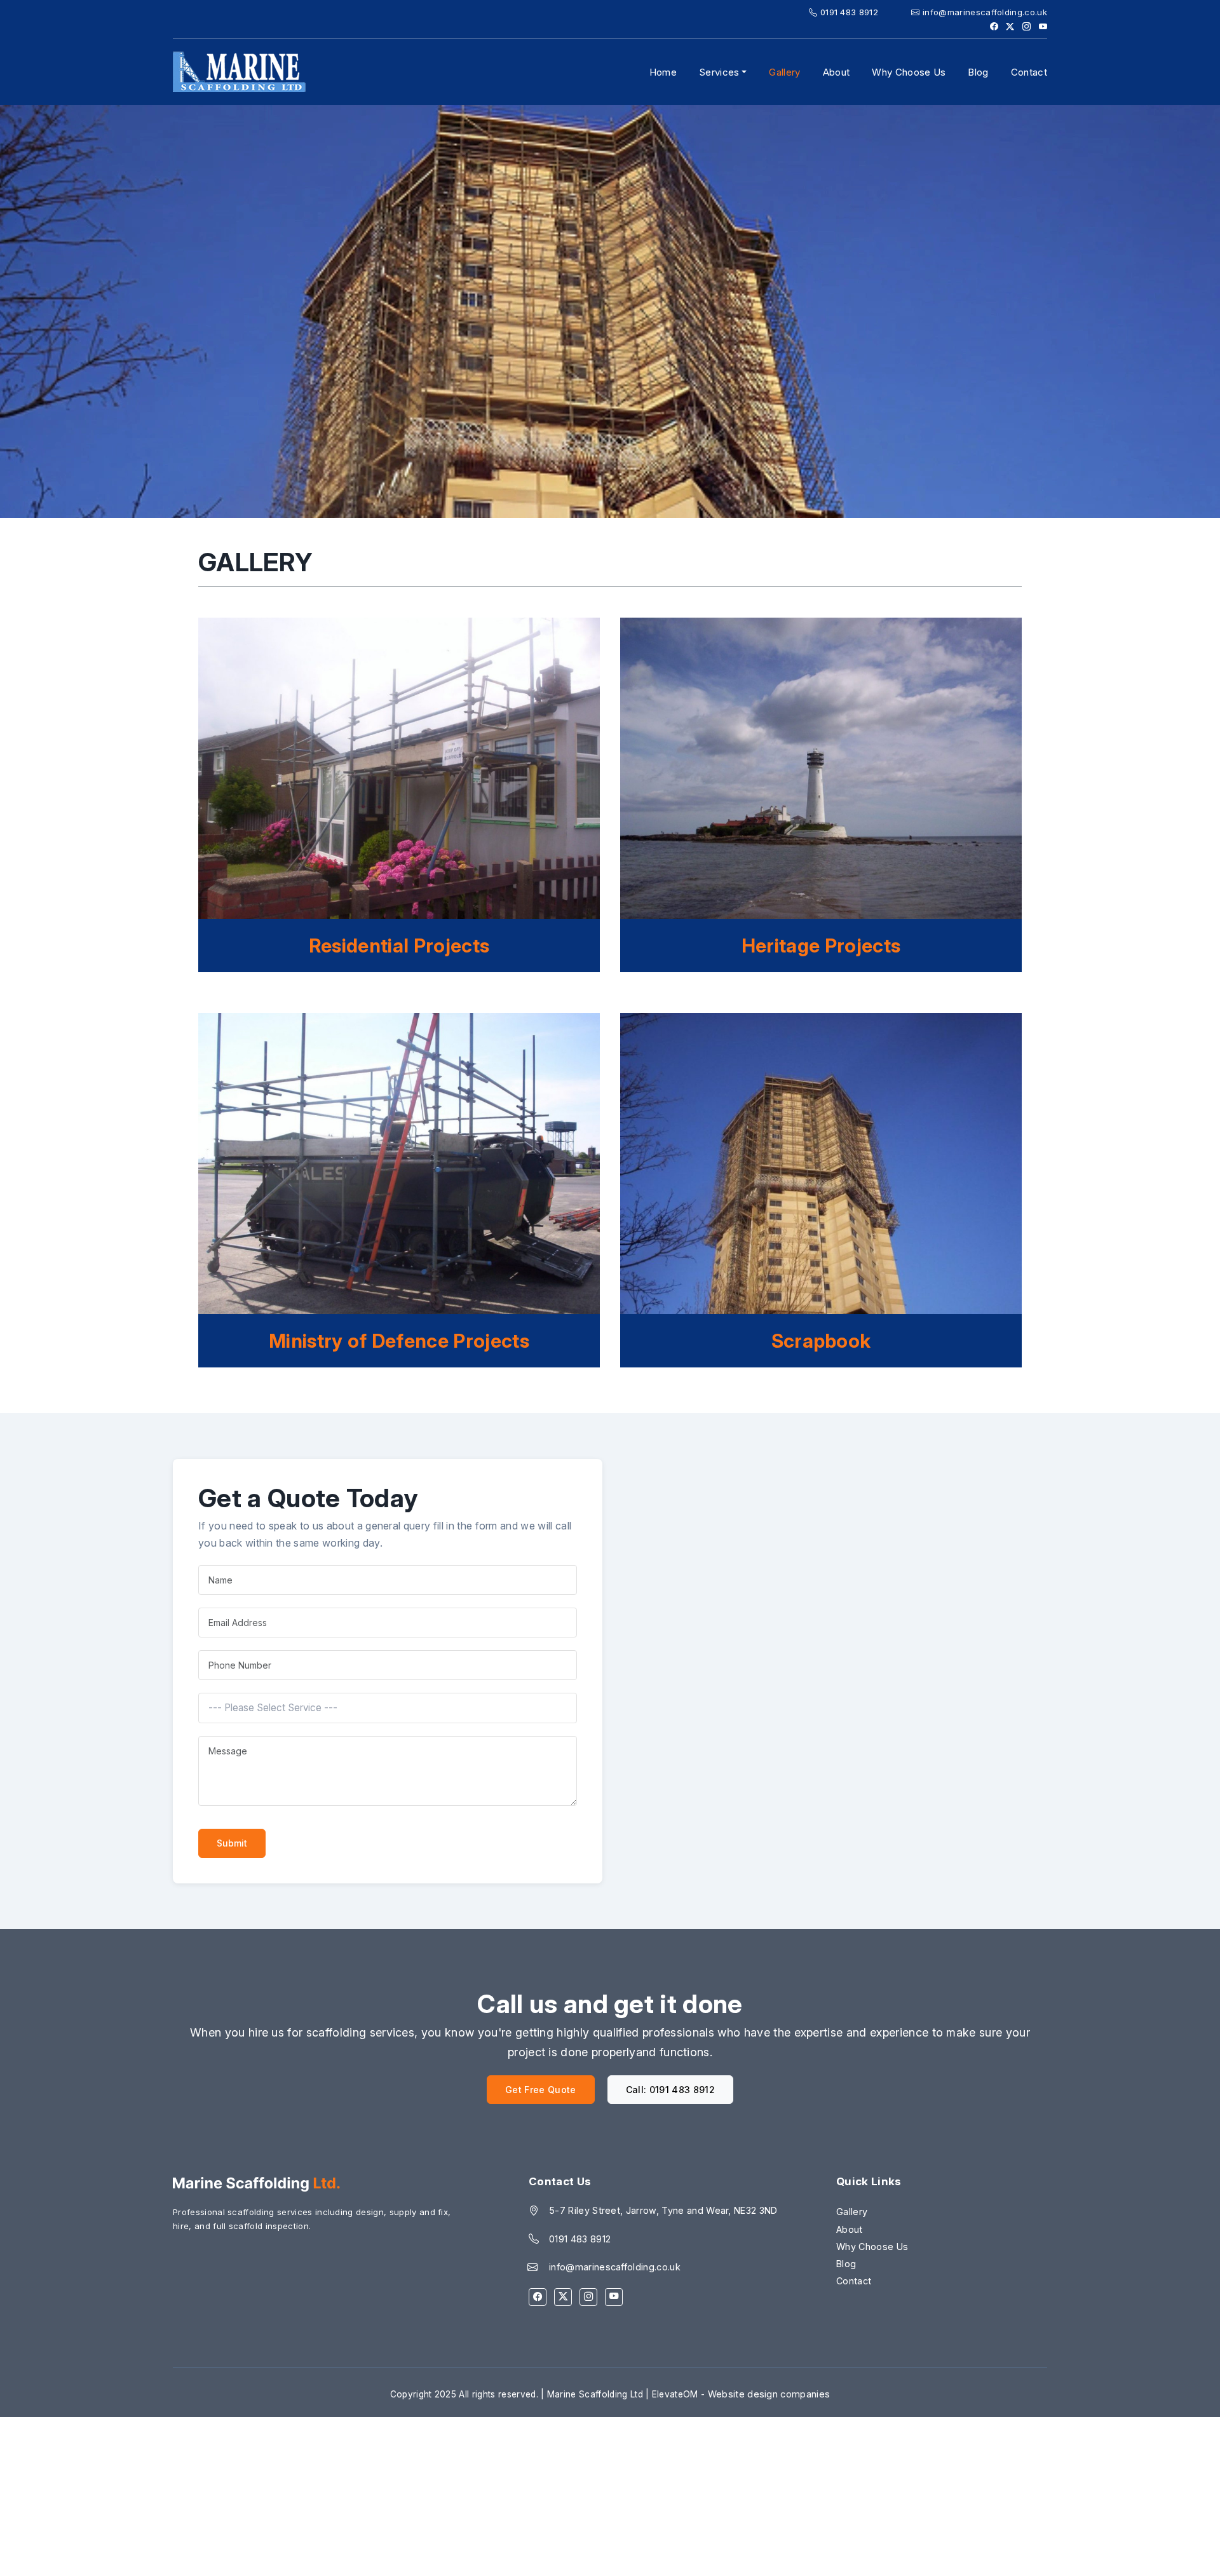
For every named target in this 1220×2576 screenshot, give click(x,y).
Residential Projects (399, 946)
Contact (1029, 72)
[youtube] (614, 2297)
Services (719, 72)
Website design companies (769, 2394)
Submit (232, 1843)
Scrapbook (821, 1341)
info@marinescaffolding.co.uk (984, 12)
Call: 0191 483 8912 (670, 2090)
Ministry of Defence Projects (399, 1341)
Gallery (784, 72)
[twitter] (563, 2297)
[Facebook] (538, 2297)
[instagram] (588, 2297)
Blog (978, 72)
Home (663, 72)
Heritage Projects (821, 946)
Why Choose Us (909, 72)
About (837, 72)
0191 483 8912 (848, 12)
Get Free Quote (540, 2090)
